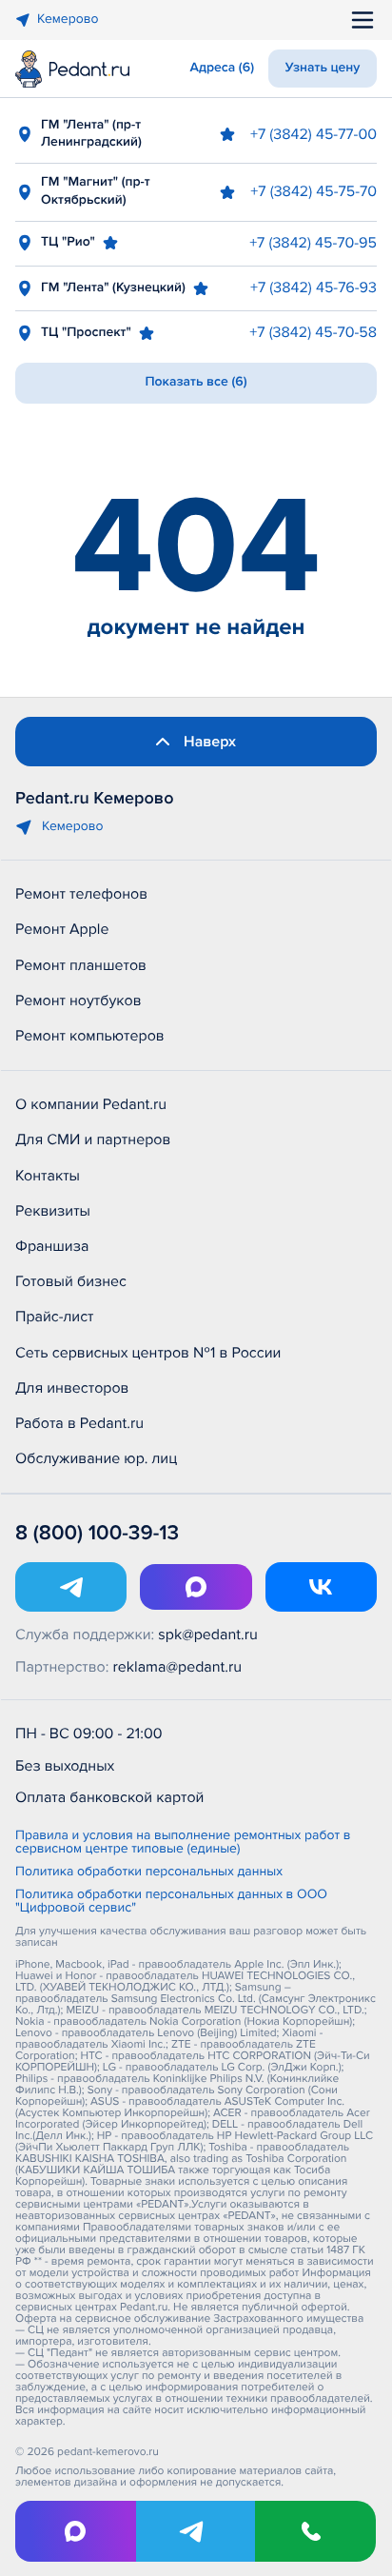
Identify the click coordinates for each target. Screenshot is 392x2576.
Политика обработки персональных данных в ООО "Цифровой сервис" (171, 1902)
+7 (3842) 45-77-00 (314, 134)
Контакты (48, 1176)
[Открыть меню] (363, 20)
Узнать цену (323, 68)
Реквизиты (53, 1211)
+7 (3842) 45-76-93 (314, 287)
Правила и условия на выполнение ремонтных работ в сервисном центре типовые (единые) (183, 1843)
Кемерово (68, 20)
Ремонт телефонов (81, 894)
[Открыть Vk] (321, 1587)
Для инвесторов (72, 1388)
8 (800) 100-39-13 (97, 1533)
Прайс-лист (55, 1317)
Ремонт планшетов (81, 965)
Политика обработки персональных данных (149, 1873)
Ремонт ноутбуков (78, 1001)
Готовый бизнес (71, 1281)
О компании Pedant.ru (91, 1104)
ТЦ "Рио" (68, 242)
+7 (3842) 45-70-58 (313, 332)
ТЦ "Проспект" (86, 333)
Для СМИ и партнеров (93, 1139)
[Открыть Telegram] (71, 1587)
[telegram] (196, 2531)
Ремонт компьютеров (90, 1036)
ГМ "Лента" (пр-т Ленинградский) (91, 134)
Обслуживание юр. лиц (96, 1458)
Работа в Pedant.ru (79, 1423)
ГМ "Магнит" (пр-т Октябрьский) (96, 191)
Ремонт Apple (62, 929)
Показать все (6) (196, 382)
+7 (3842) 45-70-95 (313, 243)
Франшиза (52, 1246)
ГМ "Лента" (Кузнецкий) (113, 288)
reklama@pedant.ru (178, 1667)
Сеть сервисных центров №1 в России (148, 1353)
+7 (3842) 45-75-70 (314, 191)
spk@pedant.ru (207, 1635)
